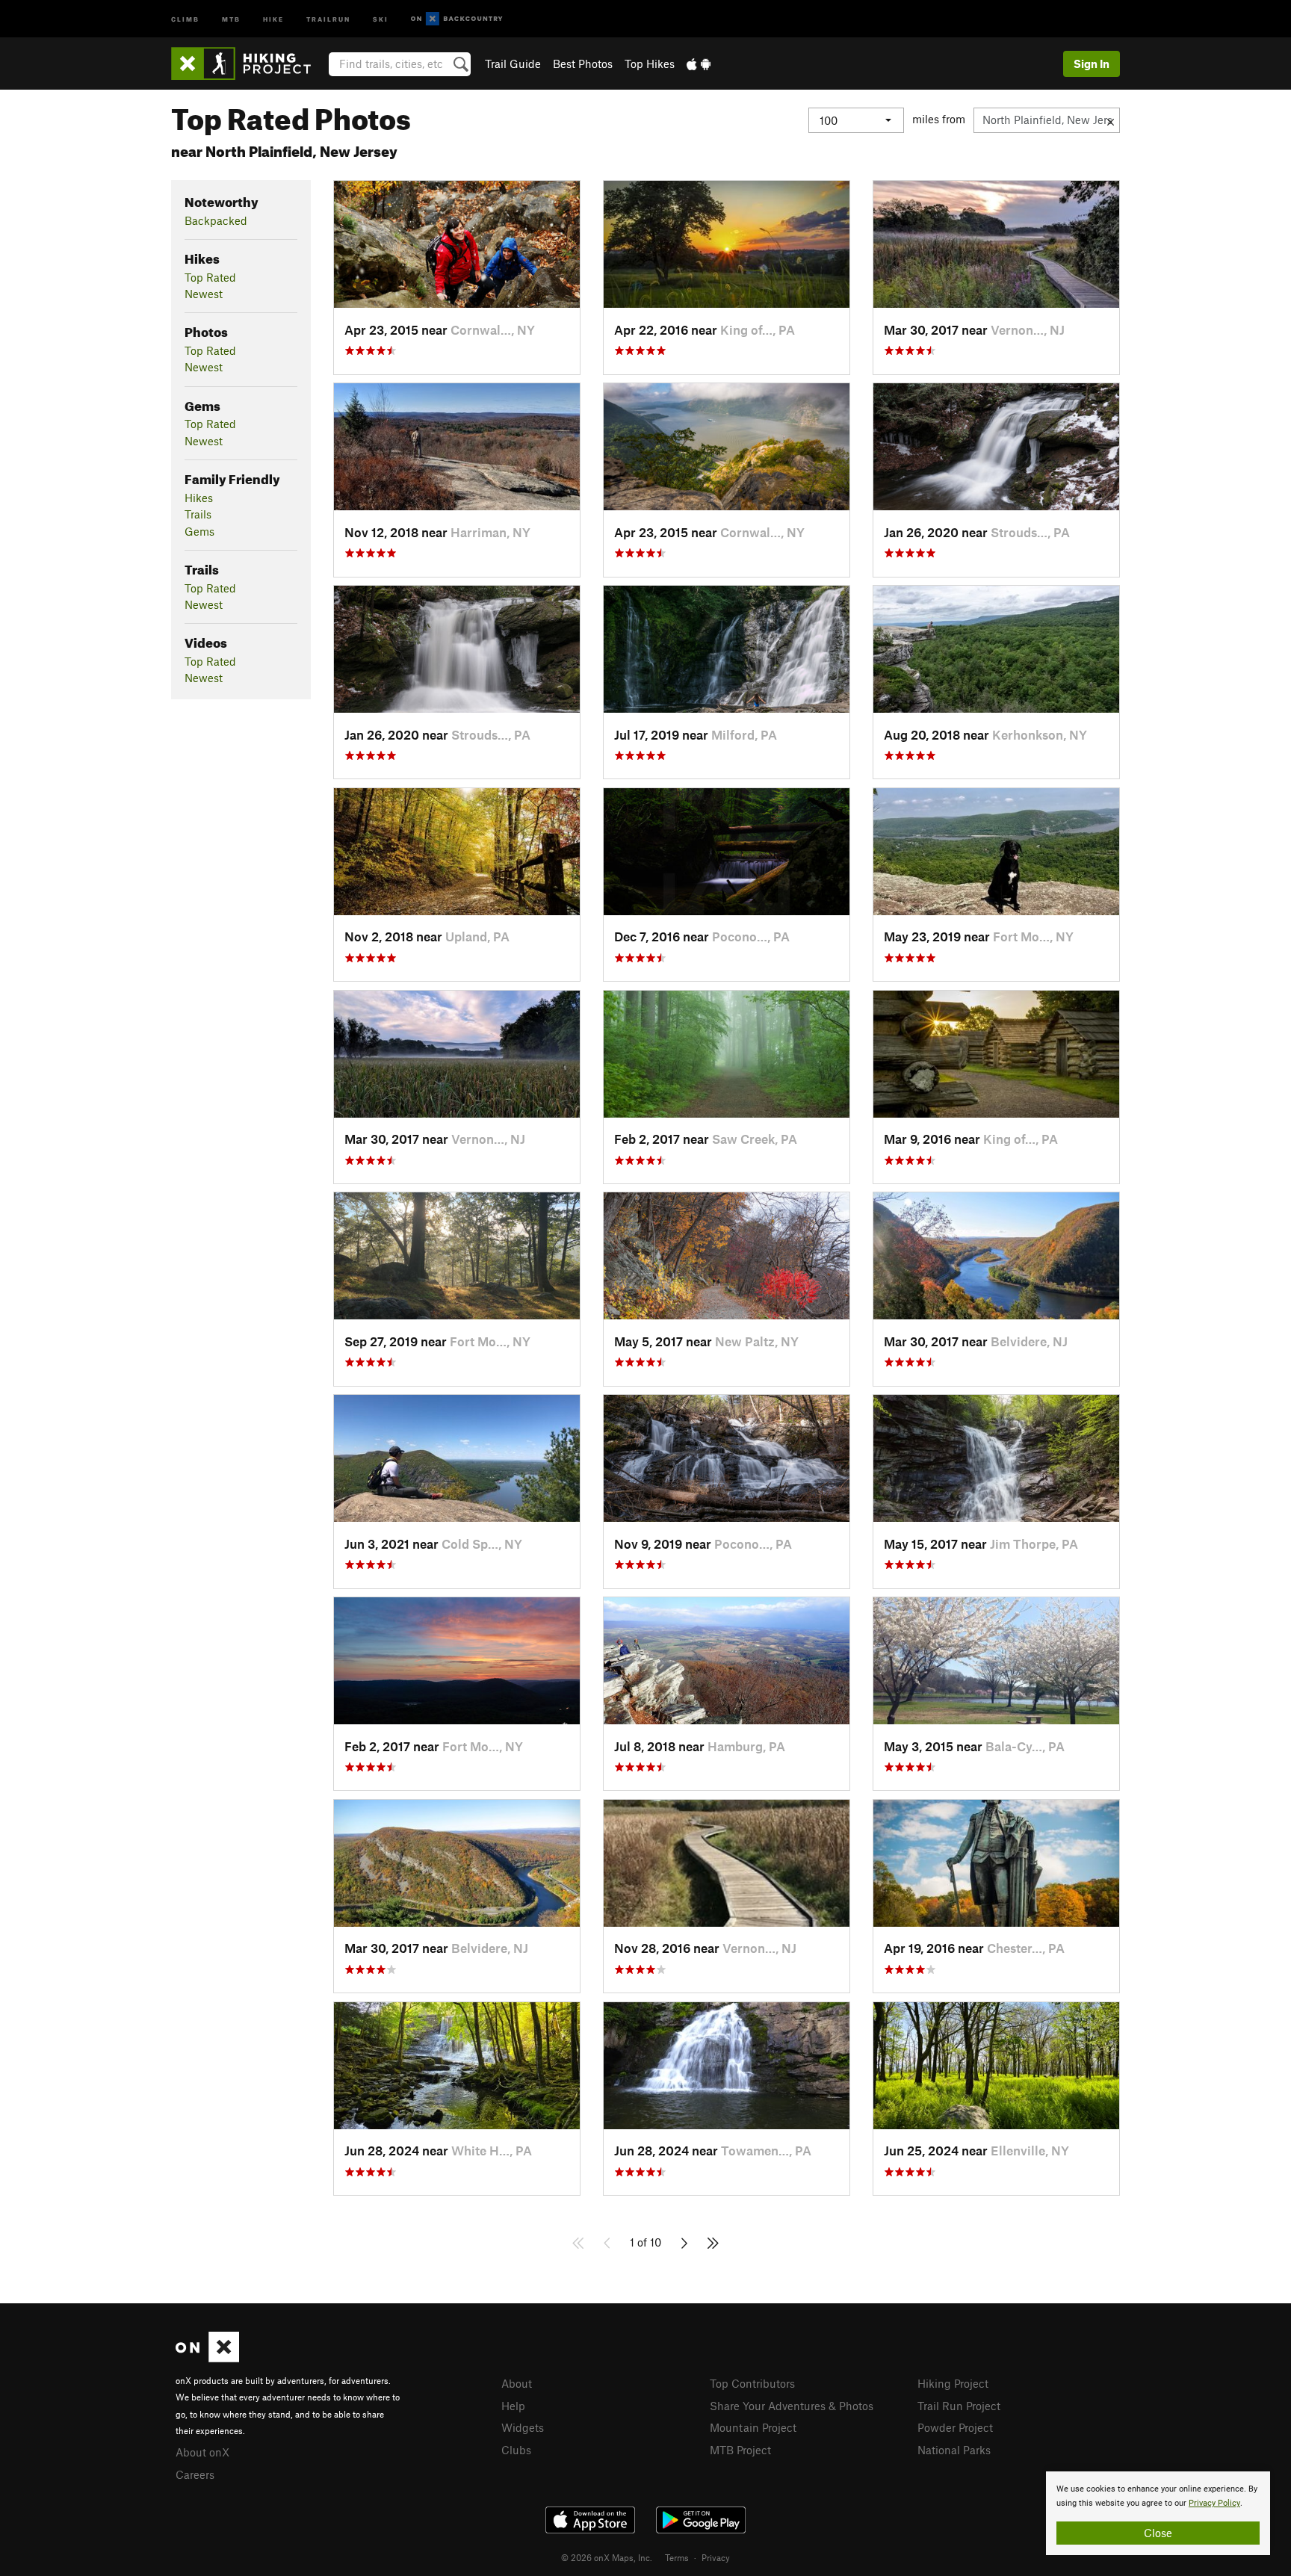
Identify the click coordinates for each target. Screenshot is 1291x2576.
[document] (1158, 2513)
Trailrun (328, 18)
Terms (677, 2557)
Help (513, 2406)
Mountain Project (753, 2427)
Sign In (1092, 64)
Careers (195, 2474)
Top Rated (210, 277)
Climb (185, 18)
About (517, 2383)
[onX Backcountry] (457, 19)
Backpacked (216, 220)
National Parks (954, 2450)
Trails (198, 514)
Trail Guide (513, 64)
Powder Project (955, 2427)
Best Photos (583, 64)
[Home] (248, 64)
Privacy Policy (1214, 2503)
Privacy (716, 2557)
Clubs (516, 2450)
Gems (199, 531)
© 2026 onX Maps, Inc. (607, 2557)
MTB (231, 18)
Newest (204, 294)
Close (1158, 2533)
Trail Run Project (959, 2406)
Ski (381, 18)
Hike (273, 18)
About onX (202, 2452)
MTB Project (740, 2450)
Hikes (199, 498)
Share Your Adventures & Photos (792, 2406)
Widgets (523, 2427)
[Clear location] (1111, 120)
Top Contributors (752, 2383)
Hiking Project (953, 2383)
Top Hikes (650, 64)
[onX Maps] (207, 2358)
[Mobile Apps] (699, 64)
